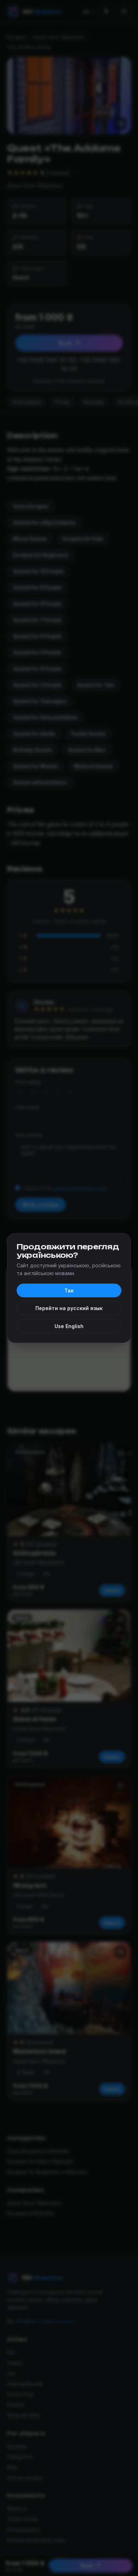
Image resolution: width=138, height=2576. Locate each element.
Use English (69, 1326)
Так (69, 1290)
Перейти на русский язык (69, 1308)
